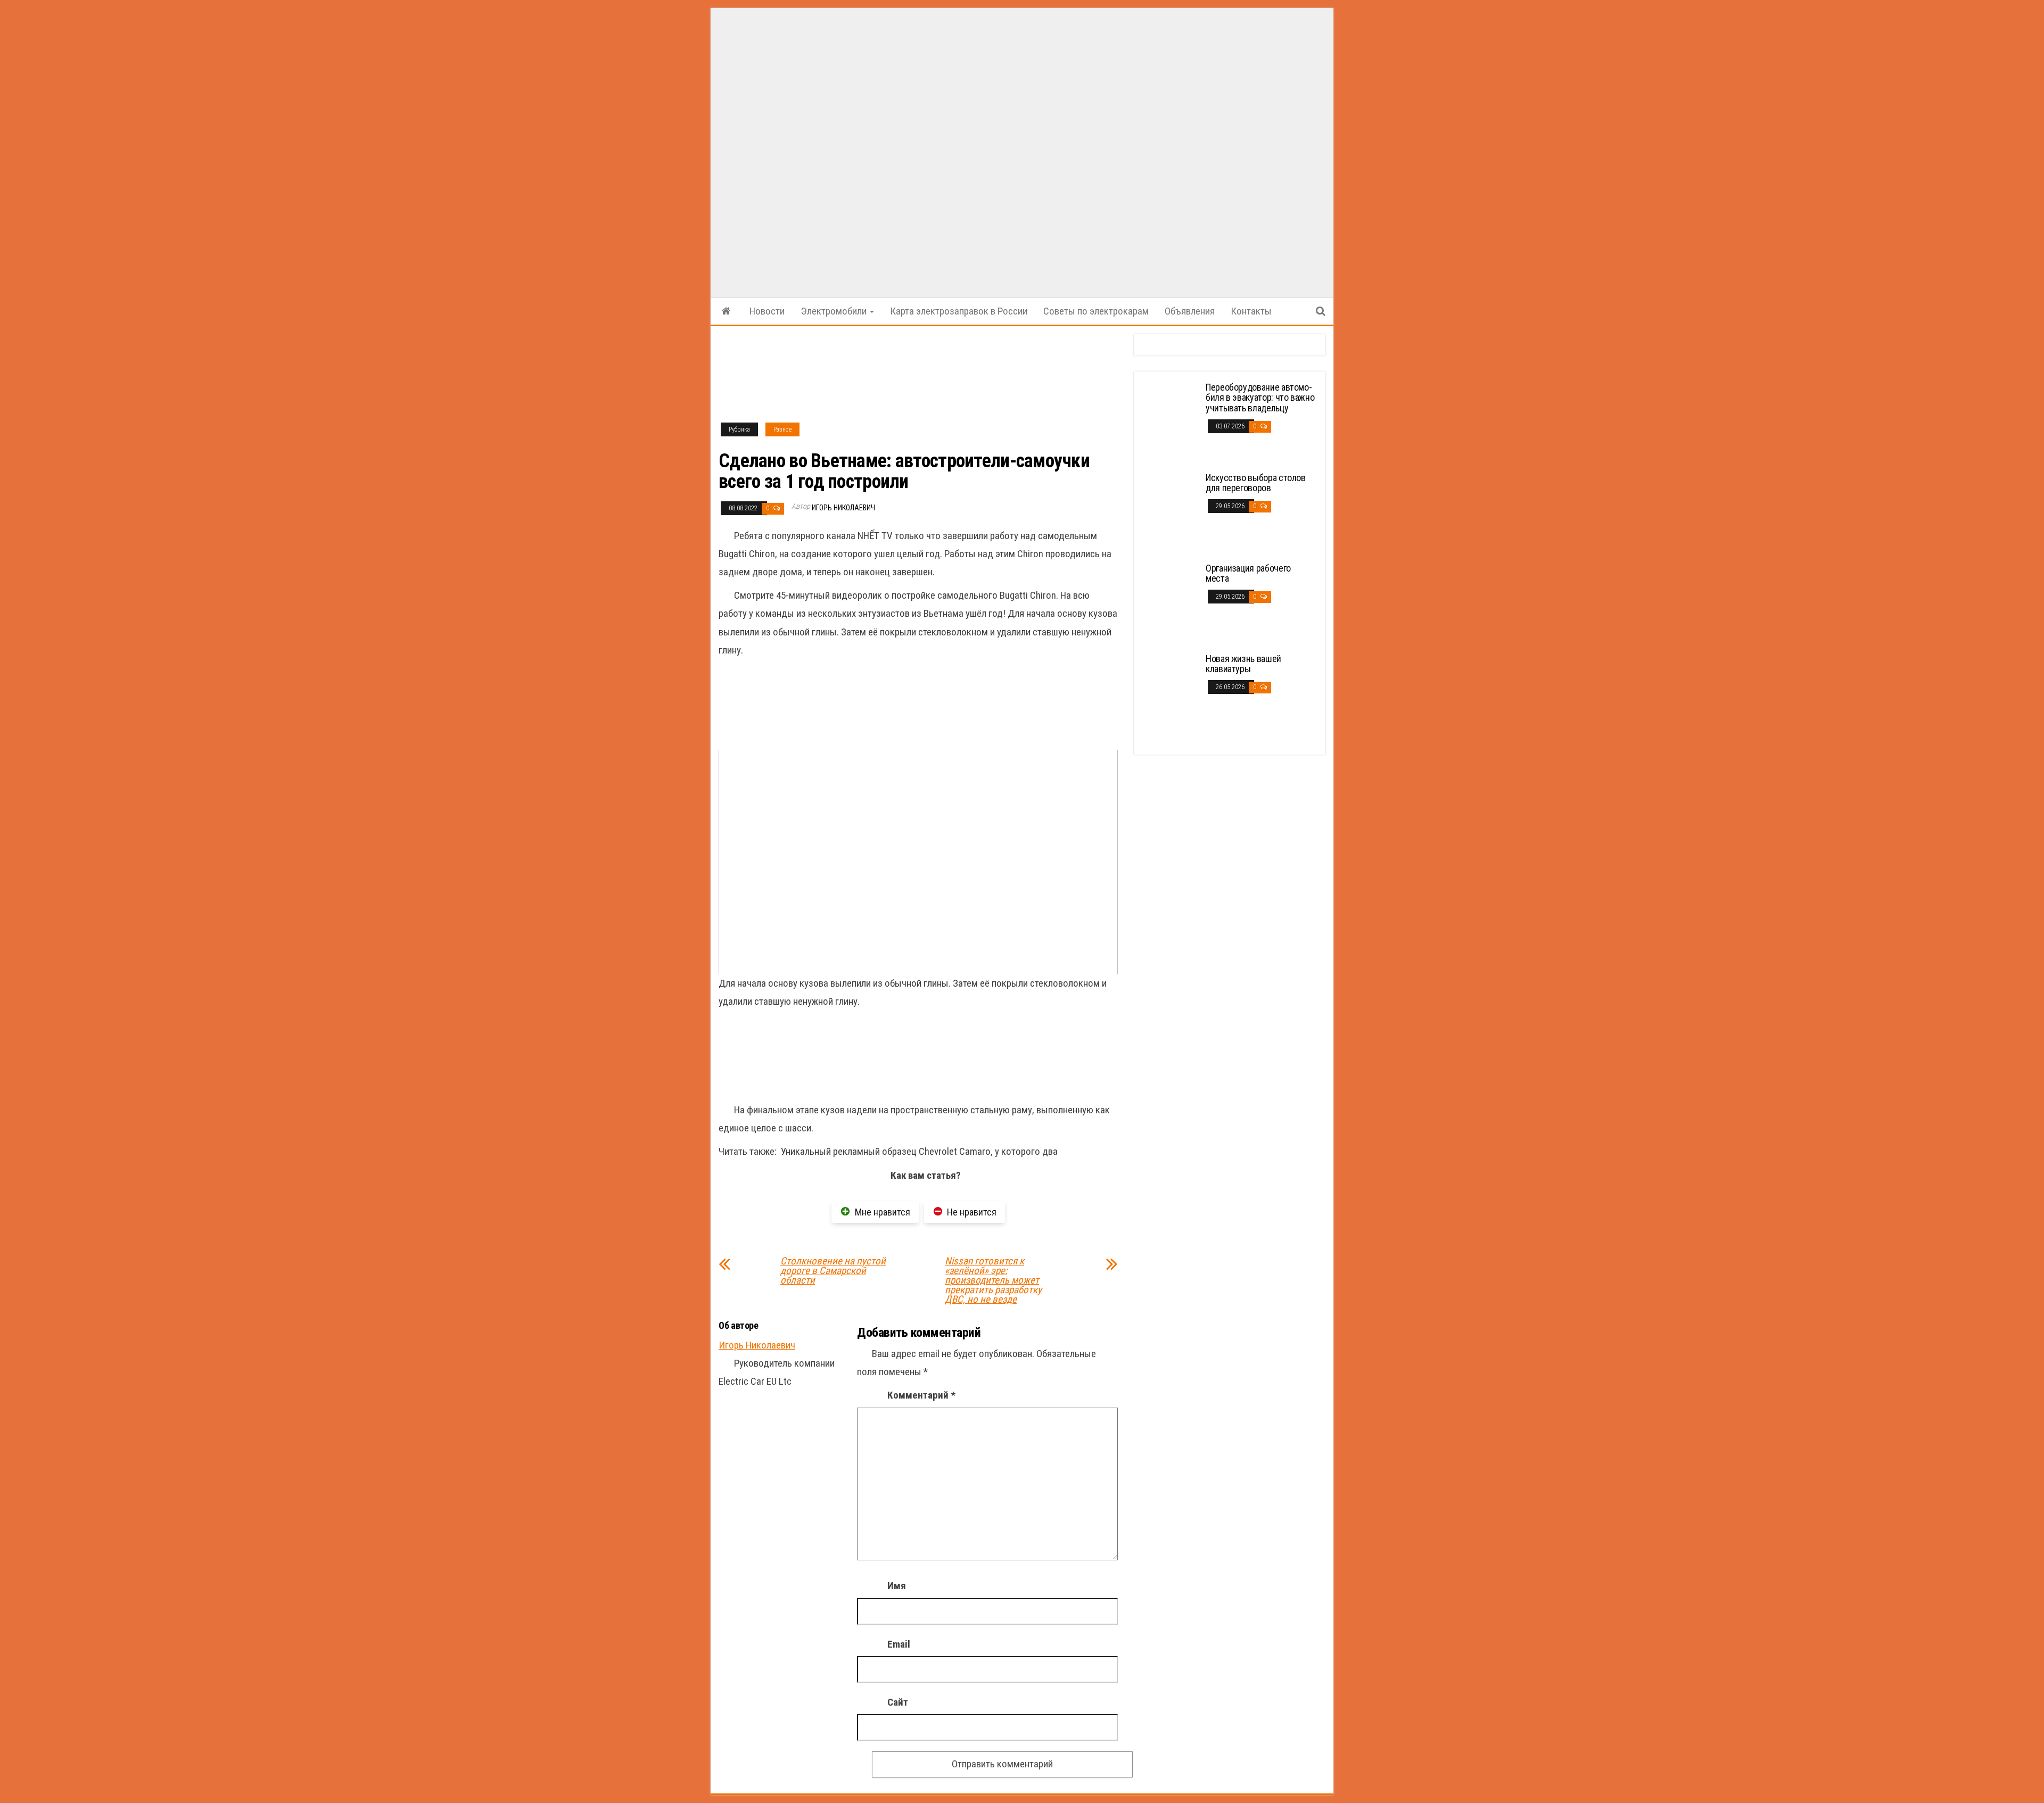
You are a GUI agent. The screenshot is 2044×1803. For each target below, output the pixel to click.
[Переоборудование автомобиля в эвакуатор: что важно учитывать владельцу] (1171, 421)
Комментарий (921, 1395)
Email (899, 1644)
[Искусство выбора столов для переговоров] (1171, 512)
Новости (767, 311)
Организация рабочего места (1248, 573)
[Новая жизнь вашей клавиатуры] (1171, 693)
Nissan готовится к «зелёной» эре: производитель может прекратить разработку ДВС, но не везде (993, 1280)
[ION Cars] (726, 311)
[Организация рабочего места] (1171, 602)
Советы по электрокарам (1096, 311)
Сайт (898, 1702)
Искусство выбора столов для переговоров (1256, 483)
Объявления (1190, 311)
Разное (782, 429)
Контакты (1251, 311)
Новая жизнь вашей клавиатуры (1243, 664)
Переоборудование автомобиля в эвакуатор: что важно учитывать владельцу (1260, 398)
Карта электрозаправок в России (959, 311)
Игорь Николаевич (843, 508)
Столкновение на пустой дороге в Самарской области (833, 1271)
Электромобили (835, 311)
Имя (897, 1586)
